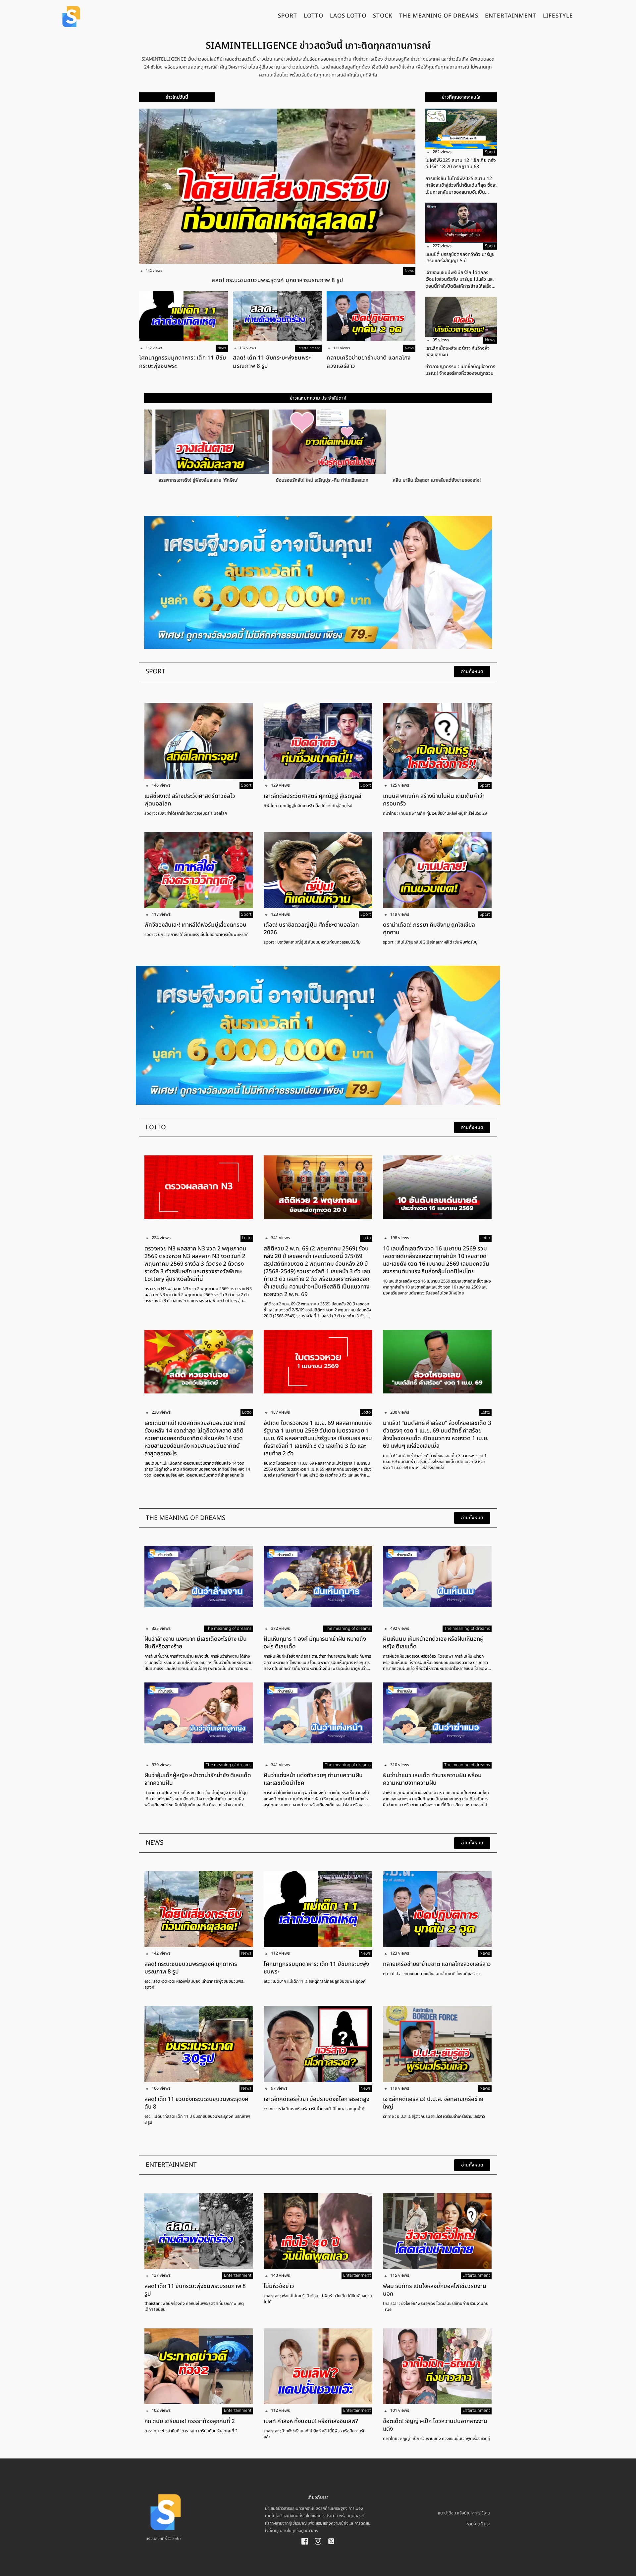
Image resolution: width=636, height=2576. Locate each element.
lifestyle (558, 17)
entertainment (511, 17)
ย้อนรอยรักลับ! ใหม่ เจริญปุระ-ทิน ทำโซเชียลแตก (194, 480)
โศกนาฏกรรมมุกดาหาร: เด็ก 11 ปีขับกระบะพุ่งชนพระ (183, 362)
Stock (383, 17)
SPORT (288, 17)
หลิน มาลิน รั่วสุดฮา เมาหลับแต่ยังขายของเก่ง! (308, 480)
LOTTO (314, 17)
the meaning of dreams (439, 17)
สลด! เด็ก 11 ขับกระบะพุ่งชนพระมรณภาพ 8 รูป (272, 362)
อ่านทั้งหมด (472, 672)
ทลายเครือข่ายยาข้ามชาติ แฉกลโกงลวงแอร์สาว (369, 362)
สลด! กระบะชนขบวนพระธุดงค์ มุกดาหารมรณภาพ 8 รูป (277, 280)
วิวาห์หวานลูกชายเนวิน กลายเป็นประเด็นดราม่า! (426, 480)
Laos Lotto (348, 17)
